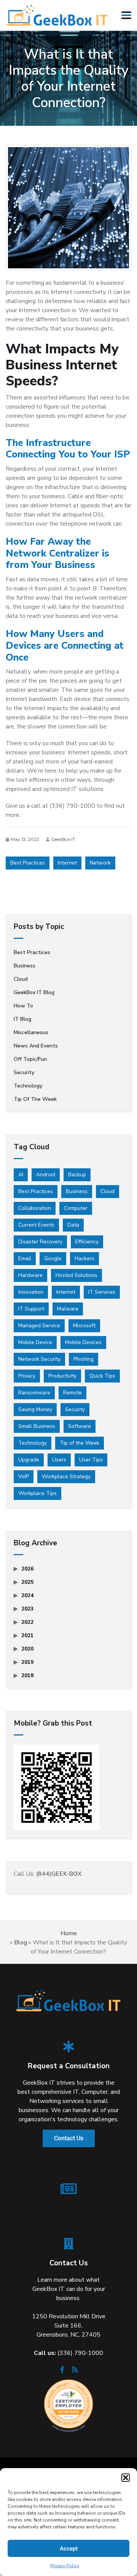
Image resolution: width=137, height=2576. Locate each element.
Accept (69, 2549)
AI (21, 1175)
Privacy (27, 1376)
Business (25, 966)
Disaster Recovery (40, 1242)
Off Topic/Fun (30, 1059)
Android (46, 1175)
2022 (27, 1622)
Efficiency (87, 1242)
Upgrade (29, 1460)
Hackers (84, 1258)
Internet (67, 863)
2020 (27, 1649)
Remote (72, 1393)
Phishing (84, 1359)
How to (23, 1006)
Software (80, 1426)
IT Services (102, 1292)
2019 (27, 1662)
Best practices (32, 952)
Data (73, 1225)
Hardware (30, 1275)
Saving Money (35, 1409)
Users (59, 1460)
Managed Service (39, 1326)
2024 (27, 1595)
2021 (27, 1635)
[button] (126, 2478)
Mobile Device (35, 1342)
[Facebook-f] (62, 2372)
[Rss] (75, 2372)
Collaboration (35, 1208)
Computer (76, 1208)
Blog (21, 1942)
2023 (27, 1609)
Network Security (39, 1359)
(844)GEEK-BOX (59, 1874)
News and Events (36, 1046)
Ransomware (34, 1393)
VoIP (24, 1476)
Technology (28, 1086)
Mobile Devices (83, 1342)
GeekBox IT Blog (34, 992)
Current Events (36, 1225)
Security (24, 1072)
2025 (27, 1582)
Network (100, 863)
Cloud (21, 979)
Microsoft (84, 1326)
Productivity (62, 1376)
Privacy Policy (65, 2566)
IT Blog (22, 1019)
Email (25, 1258)
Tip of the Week (35, 1099)
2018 (27, 1675)
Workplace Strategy (66, 1476)
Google (53, 1258)
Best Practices (28, 863)
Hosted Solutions (76, 1275)
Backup (77, 1175)
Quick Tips (102, 1376)
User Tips (91, 1460)
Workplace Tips (37, 1493)
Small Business (37, 1426)
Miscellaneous (31, 1032)
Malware (68, 1309)
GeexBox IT (63, 839)
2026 (27, 1569)
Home (69, 1933)
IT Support (31, 1309)
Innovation (31, 1292)
